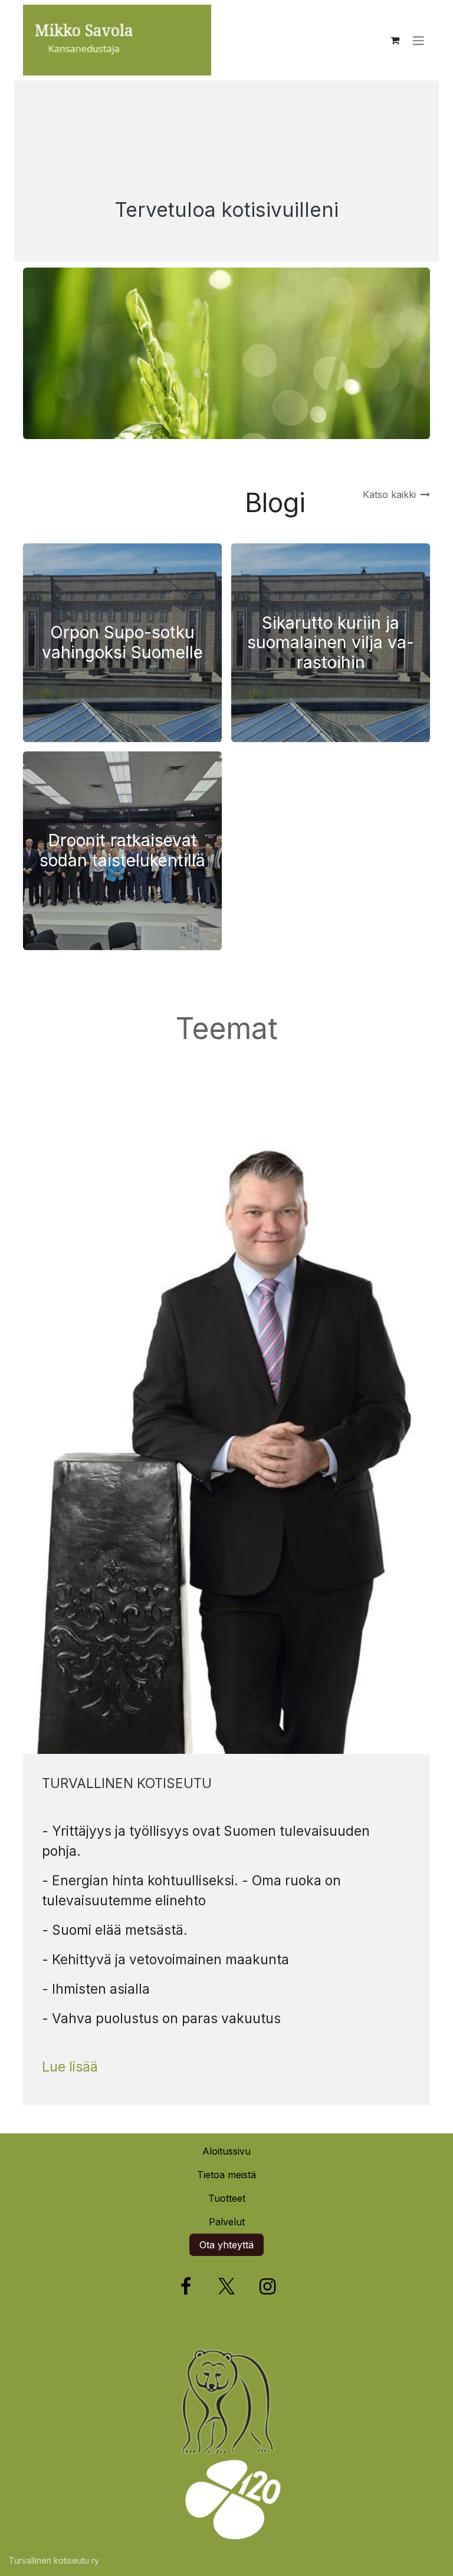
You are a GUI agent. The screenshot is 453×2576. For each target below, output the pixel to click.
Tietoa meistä (226, 2175)
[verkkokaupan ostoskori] (395, 40)
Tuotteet (227, 2198)
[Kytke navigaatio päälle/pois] (418, 40)
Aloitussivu (226, 2151)
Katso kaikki (389, 494)
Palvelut (227, 2222)
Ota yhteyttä (226, 2245)
